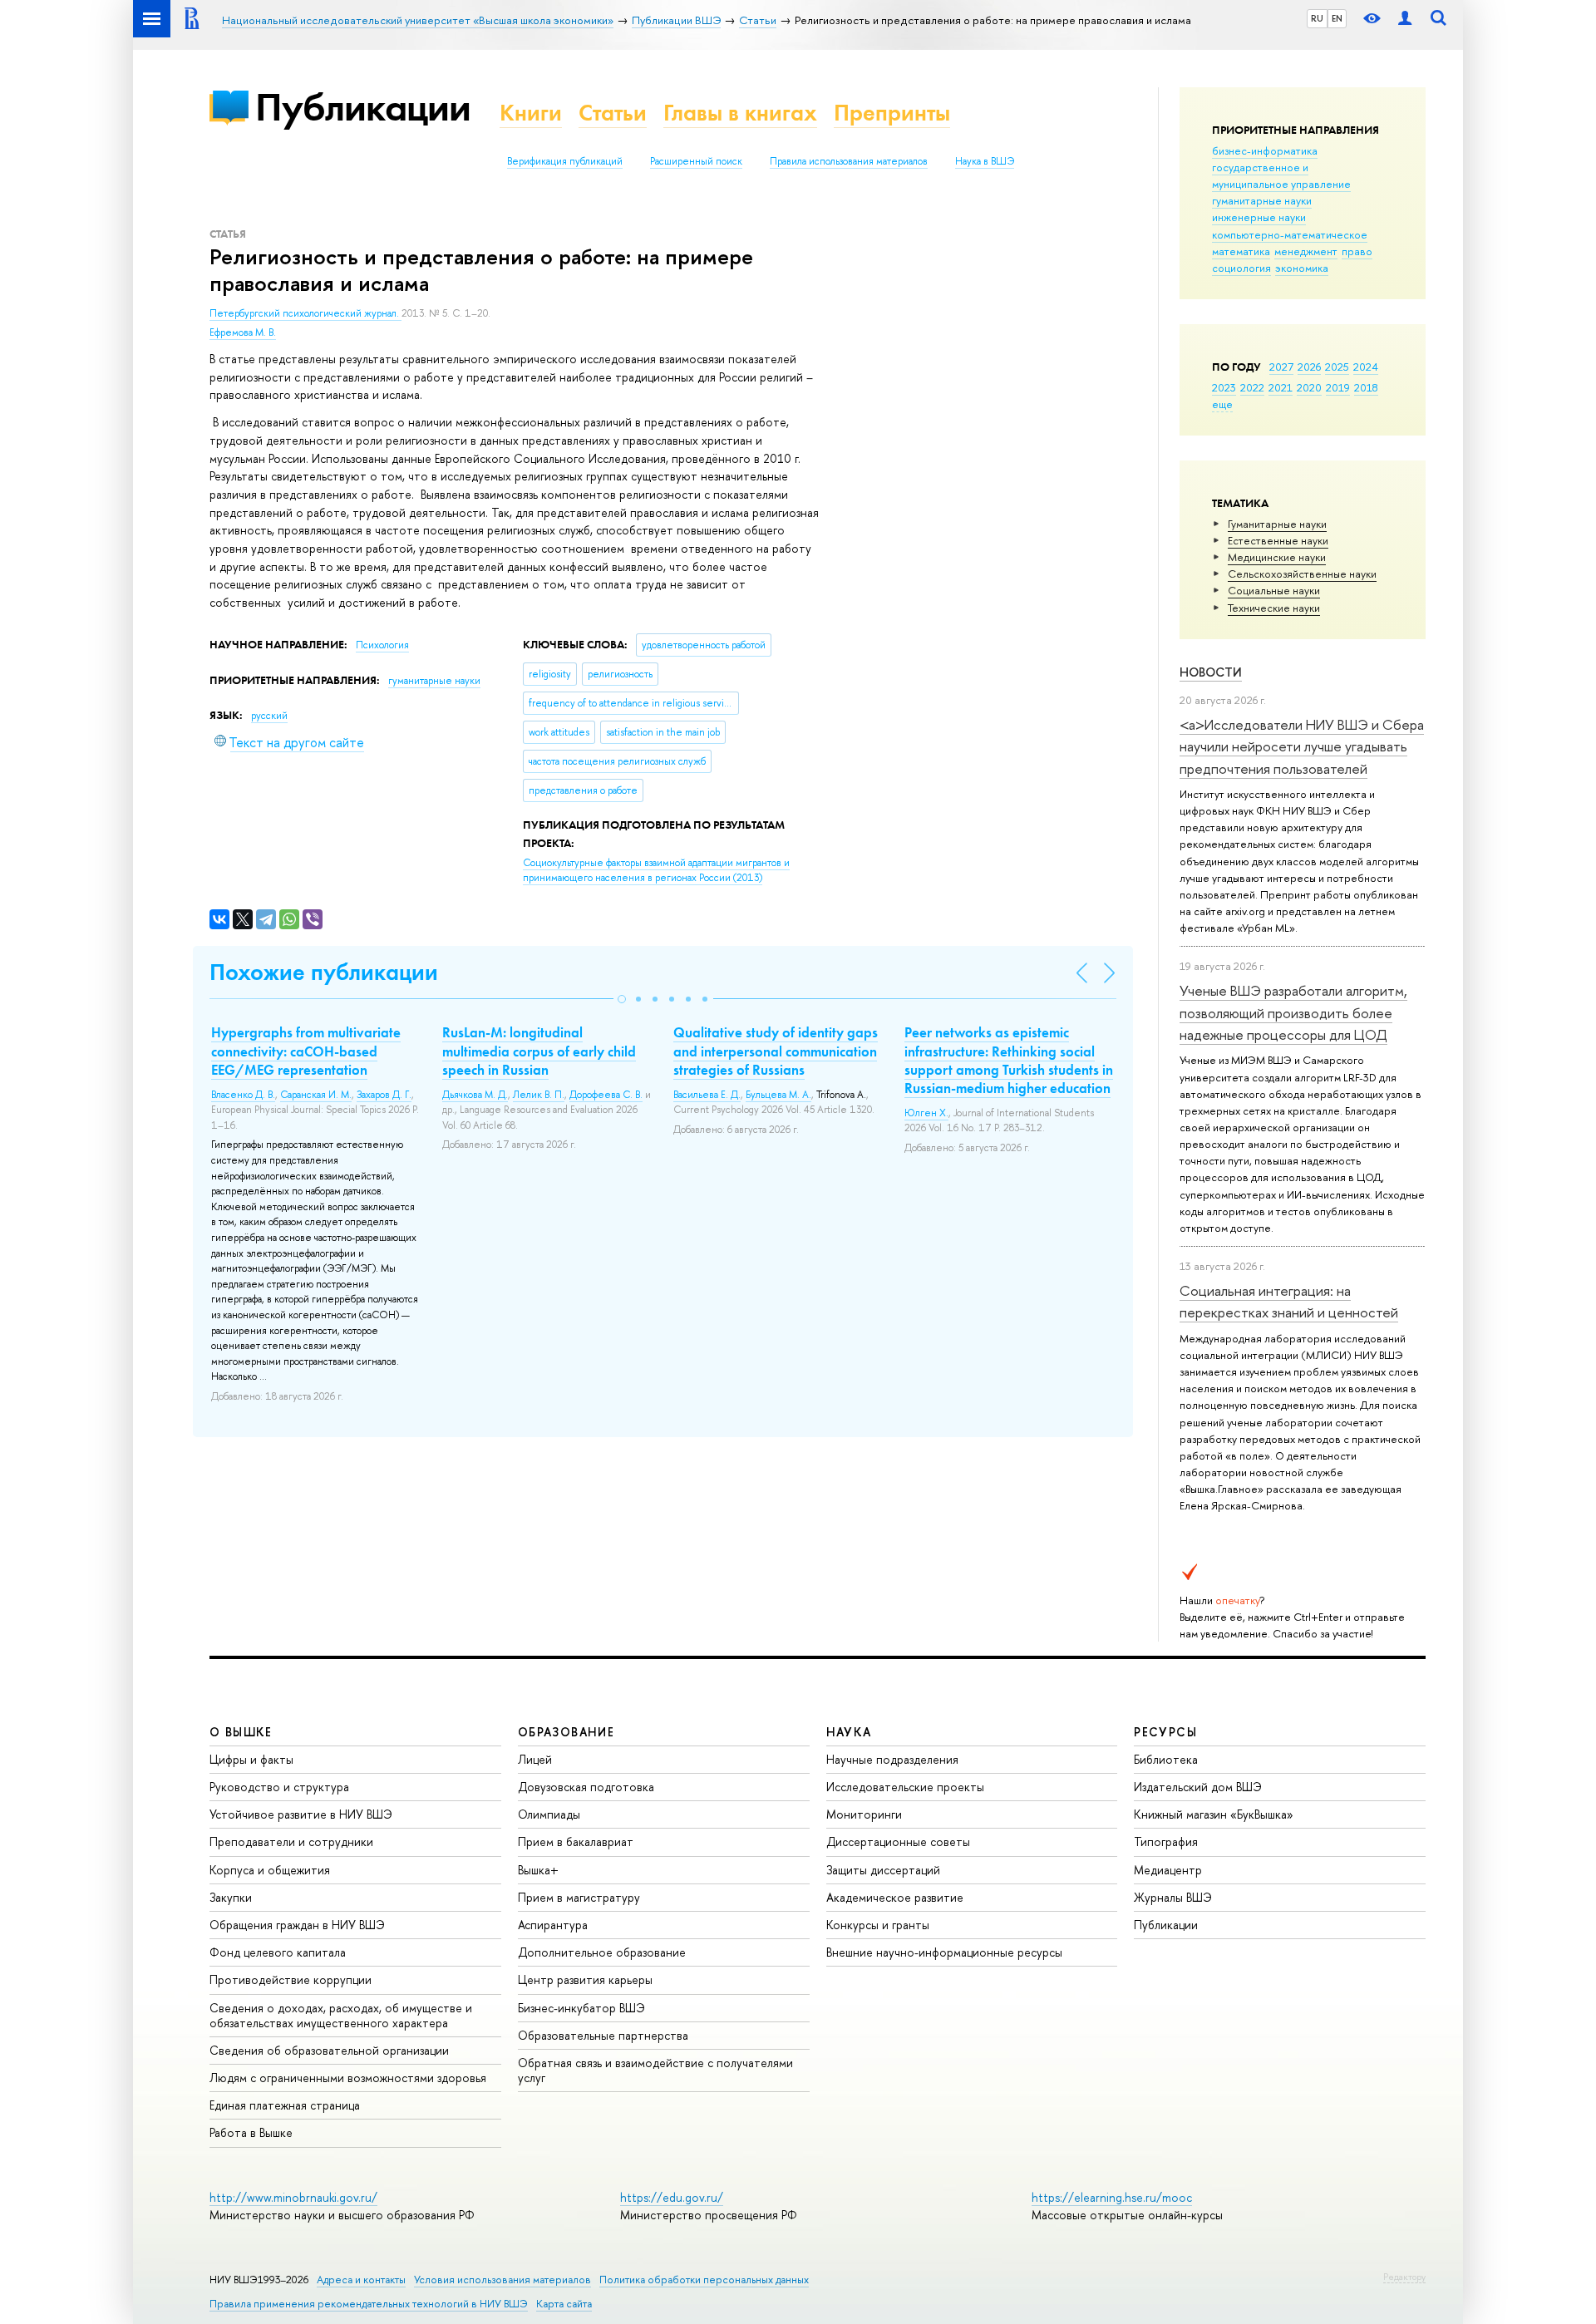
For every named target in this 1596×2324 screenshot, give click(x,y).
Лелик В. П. (539, 1095)
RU (1317, 18)
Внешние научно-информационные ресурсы (944, 1952)
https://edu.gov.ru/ (672, 2197)
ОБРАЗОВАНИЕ (566, 1732)
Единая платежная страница (285, 2105)
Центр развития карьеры (585, 1979)
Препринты (892, 113)
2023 (1224, 387)
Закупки (231, 1897)
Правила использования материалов (849, 161)
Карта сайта (564, 2304)
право (1357, 251)
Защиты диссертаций (883, 1870)
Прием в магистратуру (579, 1897)
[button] (622, 999)
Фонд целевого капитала (278, 1952)
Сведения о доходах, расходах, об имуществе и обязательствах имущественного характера (341, 2015)
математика (1241, 251)
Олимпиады (549, 1814)
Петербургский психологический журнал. (305, 313)
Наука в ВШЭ (985, 161)
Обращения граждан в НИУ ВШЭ (297, 1925)
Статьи (613, 113)
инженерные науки (1259, 217)
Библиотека (1166, 1759)
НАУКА (849, 1732)
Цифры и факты (251, 1759)
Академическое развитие (895, 1897)
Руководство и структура (279, 1787)
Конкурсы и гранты (878, 1925)
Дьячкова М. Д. (475, 1095)
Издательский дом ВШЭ (1198, 1787)
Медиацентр (1168, 1870)
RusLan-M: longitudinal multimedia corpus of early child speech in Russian (539, 1051)
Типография (1166, 1841)
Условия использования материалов (502, 2280)
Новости (1211, 672)
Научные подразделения (892, 1759)
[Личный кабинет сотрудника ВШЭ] (1405, 19)
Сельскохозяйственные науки (1302, 574)
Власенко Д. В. (243, 1095)
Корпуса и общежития (270, 1870)
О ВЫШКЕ (241, 1732)
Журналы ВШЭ (1173, 1897)
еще (1222, 404)
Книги (531, 113)
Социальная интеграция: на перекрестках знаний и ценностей (1289, 1301)
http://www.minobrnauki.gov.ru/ (293, 2197)
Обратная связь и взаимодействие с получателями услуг (655, 2070)
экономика (1302, 268)
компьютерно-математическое (1290, 234)
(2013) (656, 871)
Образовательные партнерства (603, 2035)
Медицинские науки (1277, 557)
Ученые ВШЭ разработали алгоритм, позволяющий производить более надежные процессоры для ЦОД (1293, 1012)
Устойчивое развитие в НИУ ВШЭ (301, 1814)
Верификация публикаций (565, 161)
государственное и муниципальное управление (1281, 175)
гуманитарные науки (1262, 200)
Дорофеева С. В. (606, 1095)
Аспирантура (553, 1925)
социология (1241, 268)
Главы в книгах (740, 113)
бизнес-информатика (1265, 150)
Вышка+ (538, 1870)
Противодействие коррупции (291, 1979)
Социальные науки (1274, 590)
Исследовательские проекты (905, 1787)
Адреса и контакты (361, 2280)
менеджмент (1306, 251)
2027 (1281, 367)
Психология (382, 645)
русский (269, 716)
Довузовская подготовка (586, 1787)
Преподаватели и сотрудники (291, 1841)
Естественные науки (1278, 540)
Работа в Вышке (251, 2132)
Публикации (363, 107)
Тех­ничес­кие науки (1274, 608)
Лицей (535, 1759)
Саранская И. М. (316, 1095)
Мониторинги (864, 1814)
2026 (1309, 367)
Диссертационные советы (898, 1841)
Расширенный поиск (696, 161)
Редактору (1404, 2277)
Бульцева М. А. (778, 1095)
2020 (1309, 387)
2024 (1366, 367)
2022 (1252, 387)
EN (1337, 18)
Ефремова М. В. (243, 332)
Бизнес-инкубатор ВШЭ (581, 2008)
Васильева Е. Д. (707, 1095)
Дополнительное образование (602, 1952)
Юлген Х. (926, 1113)
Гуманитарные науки (1277, 524)
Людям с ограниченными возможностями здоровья (348, 2078)
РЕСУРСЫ (1165, 1732)
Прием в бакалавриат (576, 1841)
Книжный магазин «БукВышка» (1214, 1814)
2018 (1366, 387)
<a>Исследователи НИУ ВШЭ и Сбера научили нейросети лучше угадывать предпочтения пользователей (1302, 746)
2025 (1337, 367)
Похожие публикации (324, 972)
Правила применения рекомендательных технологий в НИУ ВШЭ (369, 2304)
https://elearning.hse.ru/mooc (1112, 2197)
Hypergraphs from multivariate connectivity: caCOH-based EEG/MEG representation (306, 1051)
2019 (1338, 387)
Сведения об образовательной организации (329, 2050)
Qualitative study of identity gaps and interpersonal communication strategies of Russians (776, 1051)
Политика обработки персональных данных (704, 2280)
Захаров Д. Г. (384, 1095)
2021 (1281, 387)
